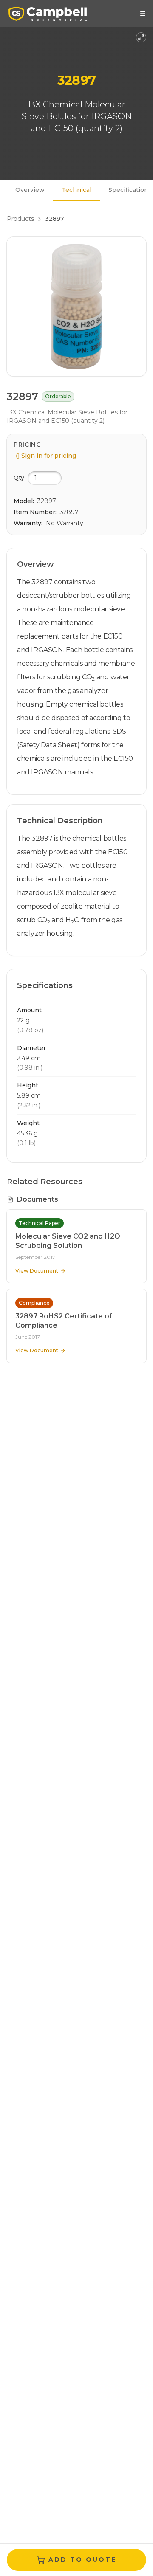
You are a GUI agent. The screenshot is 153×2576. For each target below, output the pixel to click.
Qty (19, 478)
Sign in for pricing (49, 456)
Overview (30, 190)
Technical (76, 190)
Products (20, 219)
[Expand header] (141, 37)
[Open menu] (143, 14)
